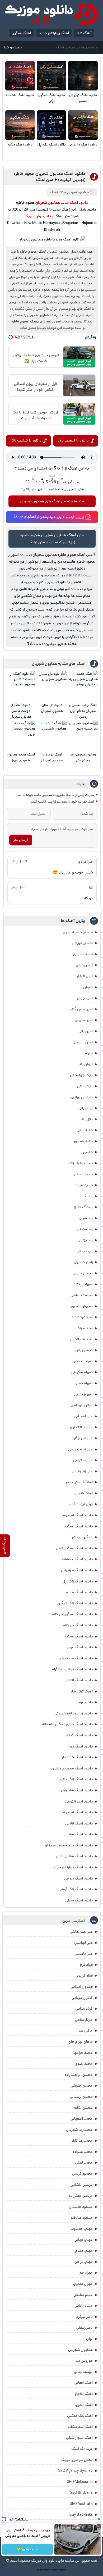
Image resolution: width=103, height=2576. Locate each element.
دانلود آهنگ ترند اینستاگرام (72, 1669)
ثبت (52, 475)
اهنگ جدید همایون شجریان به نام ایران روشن (83, 711)
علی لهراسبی (83, 1943)
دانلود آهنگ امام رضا (77, 1812)
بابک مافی (85, 1086)
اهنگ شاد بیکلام (80, 2427)
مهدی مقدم (84, 2251)
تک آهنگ (57, 192)
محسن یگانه (83, 2108)
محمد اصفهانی (82, 2119)
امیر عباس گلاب (81, 1009)
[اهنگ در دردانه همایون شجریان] (52, 735)
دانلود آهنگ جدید (74, 203)
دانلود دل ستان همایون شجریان (52, 708)
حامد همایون (83, 1141)
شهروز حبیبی (83, 1394)
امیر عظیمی (84, 1020)
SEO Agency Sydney (75, 2471)
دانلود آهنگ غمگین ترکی (52, 98)
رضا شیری (86, 1218)
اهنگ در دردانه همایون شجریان (52, 757)
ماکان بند (86, 2031)
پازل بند (87, 1119)
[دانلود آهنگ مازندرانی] (83, 125)
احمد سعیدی (83, 954)
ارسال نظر (21, 840)
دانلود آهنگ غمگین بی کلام (72, 1614)
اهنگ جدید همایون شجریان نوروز (21, 757)
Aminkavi (55, 2570)
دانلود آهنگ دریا (81, 1746)
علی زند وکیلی (82, 1471)
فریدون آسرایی (82, 1987)
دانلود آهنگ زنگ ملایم (76, 1779)
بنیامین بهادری (81, 1097)
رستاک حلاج (83, 1207)
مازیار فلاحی (84, 2020)
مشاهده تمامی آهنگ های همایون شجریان (52, 501)
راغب (89, 1196)
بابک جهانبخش (81, 1075)
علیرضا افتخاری (81, 1427)
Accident (62, 2570)
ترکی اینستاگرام (81, 1504)
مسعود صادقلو (82, 2218)
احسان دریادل (82, 943)
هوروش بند (84, 2361)
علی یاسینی (84, 1954)
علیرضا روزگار (83, 1438)
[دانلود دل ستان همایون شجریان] (52, 686)
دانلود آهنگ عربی (80, 1647)
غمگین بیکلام (82, 1537)
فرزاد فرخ (86, 1965)
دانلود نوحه (84, 1702)
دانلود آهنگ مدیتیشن (76, 1658)
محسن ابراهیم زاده (79, 2075)
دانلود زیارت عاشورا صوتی (74, 1713)
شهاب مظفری (83, 1361)
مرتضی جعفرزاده (81, 2196)
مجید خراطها (83, 2053)
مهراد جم (86, 2273)
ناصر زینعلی (85, 2328)
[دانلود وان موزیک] (51, 14)
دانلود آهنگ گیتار (79, 1735)
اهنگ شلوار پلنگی (79, 2438)
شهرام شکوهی (82, 1372)
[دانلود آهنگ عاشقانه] (20, 76)
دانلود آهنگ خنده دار (77, 1757)
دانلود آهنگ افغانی (79, 1680)
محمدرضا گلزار (82, 2141)
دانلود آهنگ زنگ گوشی (76, 1889)
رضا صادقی (85, 1229)
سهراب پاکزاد (83, 1284)
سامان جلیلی (83, 1273)
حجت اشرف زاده (81, 1163)
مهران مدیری (83, 2284)
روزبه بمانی (85, 1251)
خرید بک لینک (82, 2449)
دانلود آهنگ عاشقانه (20, 95)
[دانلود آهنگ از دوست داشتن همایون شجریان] (21, 686)
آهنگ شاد (84, 33)
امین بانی (86, 1031)
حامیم (88, 1152)
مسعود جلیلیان (81, 2207)
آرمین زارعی (84, 965)
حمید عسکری (83, 1174)
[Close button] (99, 2519)
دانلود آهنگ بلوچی (78, 1878)
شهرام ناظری (84, 1383)
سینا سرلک (85, 1328)
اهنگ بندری (84, 2405)
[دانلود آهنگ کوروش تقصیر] (83, 76)
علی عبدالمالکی (81, 1932)
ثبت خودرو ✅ (27, 2549)
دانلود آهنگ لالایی (79, 1823)
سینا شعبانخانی (81, 1339)
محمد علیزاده (83, 2152)
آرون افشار (85, 976)
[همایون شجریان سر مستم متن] (83, 735)
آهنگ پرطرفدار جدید (54, 33)
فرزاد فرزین (85, 1976)
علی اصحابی (83, 1416)
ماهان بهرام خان (81, 2042)
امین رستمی (83, 1042)
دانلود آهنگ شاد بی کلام (74, 1856)
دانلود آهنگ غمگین (78, 1526)
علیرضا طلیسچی (80, 1449)
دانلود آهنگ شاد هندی (76, 1790)
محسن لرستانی (81, 2097)
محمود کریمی (82, 2174)
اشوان (88, 987)
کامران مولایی (82, 1998)
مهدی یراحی (84, 2262)
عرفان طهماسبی (81, 1405)
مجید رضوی (84, 2064)
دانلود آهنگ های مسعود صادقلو (69, 1845)
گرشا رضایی (84, 2009)
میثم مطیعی (83, 2295)
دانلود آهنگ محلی (79, 1900)
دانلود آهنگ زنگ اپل (52, 145)
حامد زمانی (85, 1130)
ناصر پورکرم (85, 2317)
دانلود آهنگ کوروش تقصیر (83, 98)
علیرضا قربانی (83, 1460)
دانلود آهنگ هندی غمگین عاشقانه (67, 1724)
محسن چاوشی (82, 2086)
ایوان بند (86, 1064)
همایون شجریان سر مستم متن (83, 757)
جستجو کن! (13, 47)
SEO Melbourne (80, 2482)
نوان (89, 2339)
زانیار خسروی (83, 1262)
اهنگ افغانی (84, 2383)
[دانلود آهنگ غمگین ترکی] (51, 76)
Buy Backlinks (81, 2515)
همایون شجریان (78, 192)
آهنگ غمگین (21, 33)
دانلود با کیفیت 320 (73, 440)
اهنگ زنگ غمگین (80, 2416)
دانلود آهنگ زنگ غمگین (75, 1603)
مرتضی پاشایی (82, 2185)
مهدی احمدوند (82, 2229)
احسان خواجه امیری (78, 932)
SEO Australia (81, 2504)
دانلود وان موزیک (38, 216)
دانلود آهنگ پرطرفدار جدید (73, 1867)
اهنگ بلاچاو (84, 2394)
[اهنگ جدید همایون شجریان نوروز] (21, 735)
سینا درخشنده (82, 1317)
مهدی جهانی (84, 2240)
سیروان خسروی (81, 1306)
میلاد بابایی (84, 2306)
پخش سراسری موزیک (77, 2460)
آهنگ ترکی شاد (81, 1691)
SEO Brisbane (81, 2493)
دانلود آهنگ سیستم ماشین (72, 1768)
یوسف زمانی (83, 2372)
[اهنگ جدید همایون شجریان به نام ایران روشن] (83, 686)
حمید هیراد (84, 1185)
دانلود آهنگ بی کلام (78, 1625)
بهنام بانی (86, 1108)
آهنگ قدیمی (83, 1493)
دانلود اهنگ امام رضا (77, 1515)
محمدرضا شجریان (79, 2130)
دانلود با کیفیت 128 (26, 440)
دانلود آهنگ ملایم (20, 145)
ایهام (89, 1053)
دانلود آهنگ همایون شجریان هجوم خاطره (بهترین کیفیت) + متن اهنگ (50, 177)
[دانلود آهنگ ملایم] (20, 125)
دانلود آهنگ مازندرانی (83, 145)
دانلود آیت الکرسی (79, 1801)
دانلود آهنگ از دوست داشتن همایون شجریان (21, 711)
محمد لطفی (84, 2163)
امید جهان (85, 998)
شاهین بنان (84, 1350)
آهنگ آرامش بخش (79, 1482)
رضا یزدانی (85, 1240)
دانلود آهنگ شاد (80, 1834)
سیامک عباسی (82, 1295)
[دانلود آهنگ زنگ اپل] (51, 125)
